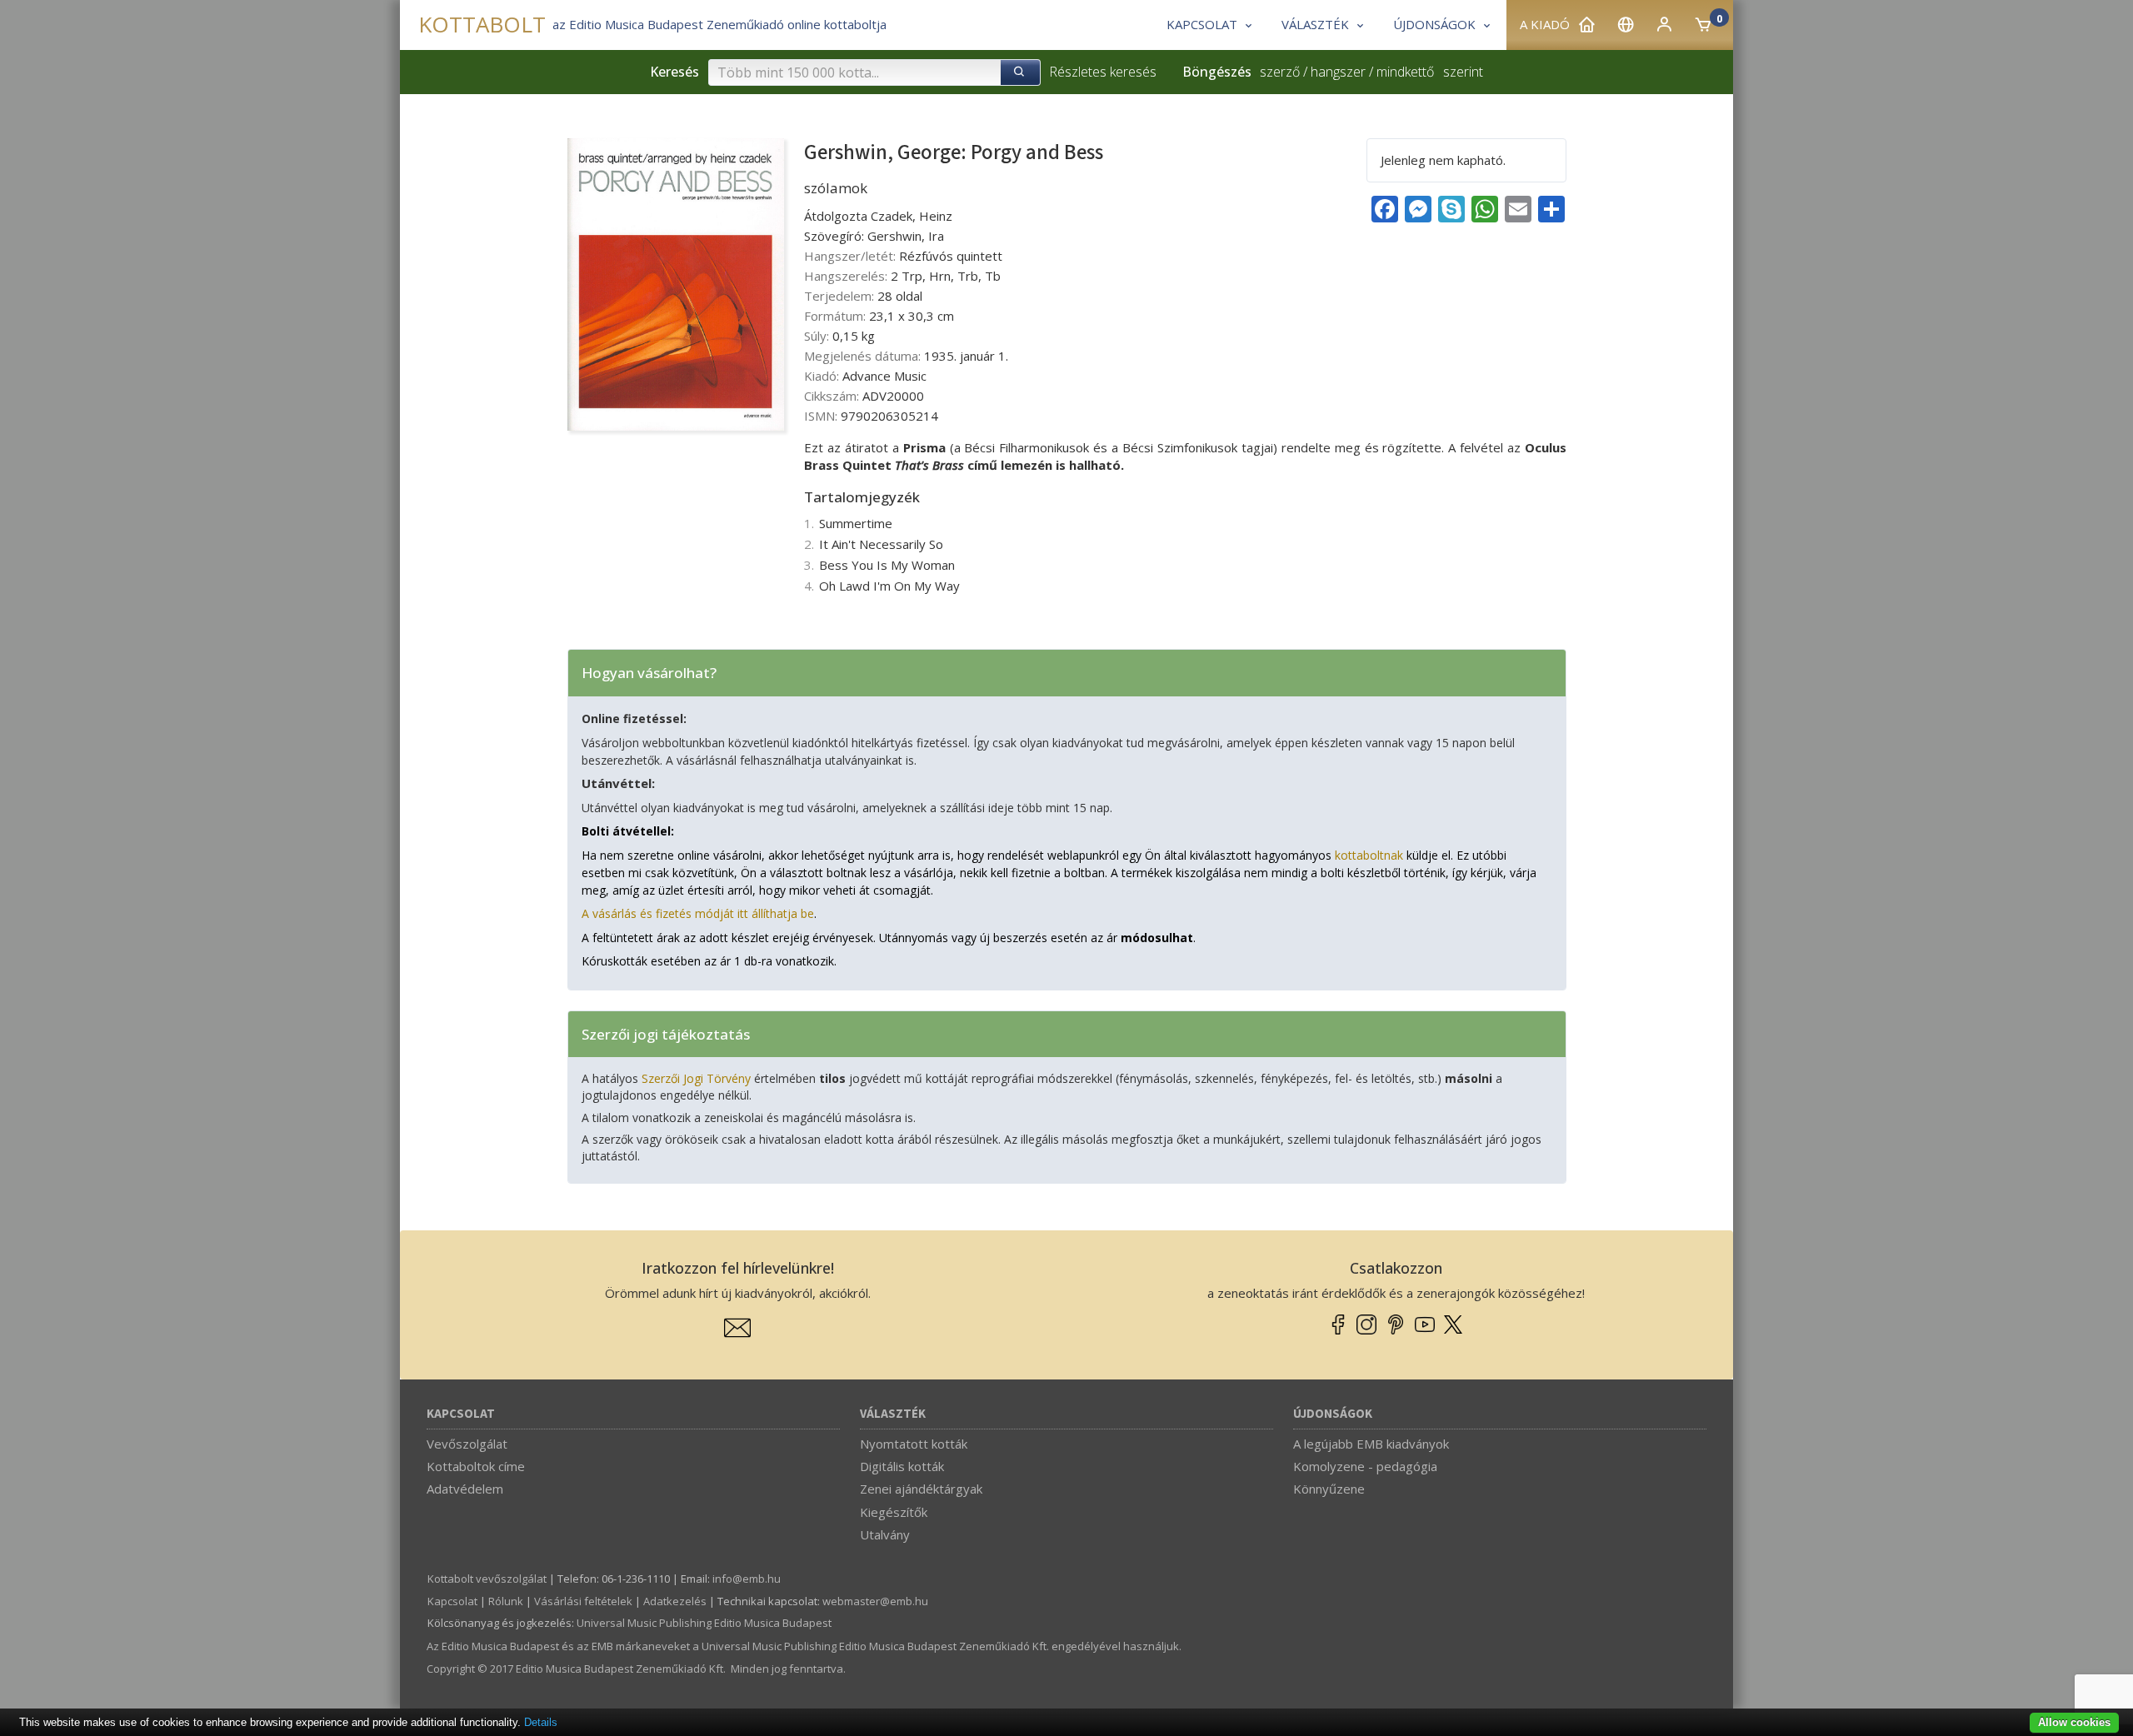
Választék (893, 1414)
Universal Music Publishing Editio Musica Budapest (704, 1623)
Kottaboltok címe (476, 1466)
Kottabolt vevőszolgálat (487, 1579)
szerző (1280, 72)
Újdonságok (1333, 1414)
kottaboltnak (1369, 855)
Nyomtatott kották (914, 1444)
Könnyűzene (1329, 1489)
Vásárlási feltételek (583, 1601)
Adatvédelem (465, 1489)
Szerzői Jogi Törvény (696, 1078)
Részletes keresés (1103, 72)
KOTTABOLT (482, 25)
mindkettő (1405, 72)
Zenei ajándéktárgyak (921, 1489)
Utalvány (885, 1534)
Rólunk (506, 1601)
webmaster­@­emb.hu (875, 1601)
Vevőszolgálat (467, 1444)
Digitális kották (902, 1466)
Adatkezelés (675, 1601)
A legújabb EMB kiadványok (1371, 1444)
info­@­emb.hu (747, 1579)
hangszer (1338, 72)
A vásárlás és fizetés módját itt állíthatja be (698, 913)
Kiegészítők (894, 1512)
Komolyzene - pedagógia (1365, 1466)
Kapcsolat (461, 1414)
